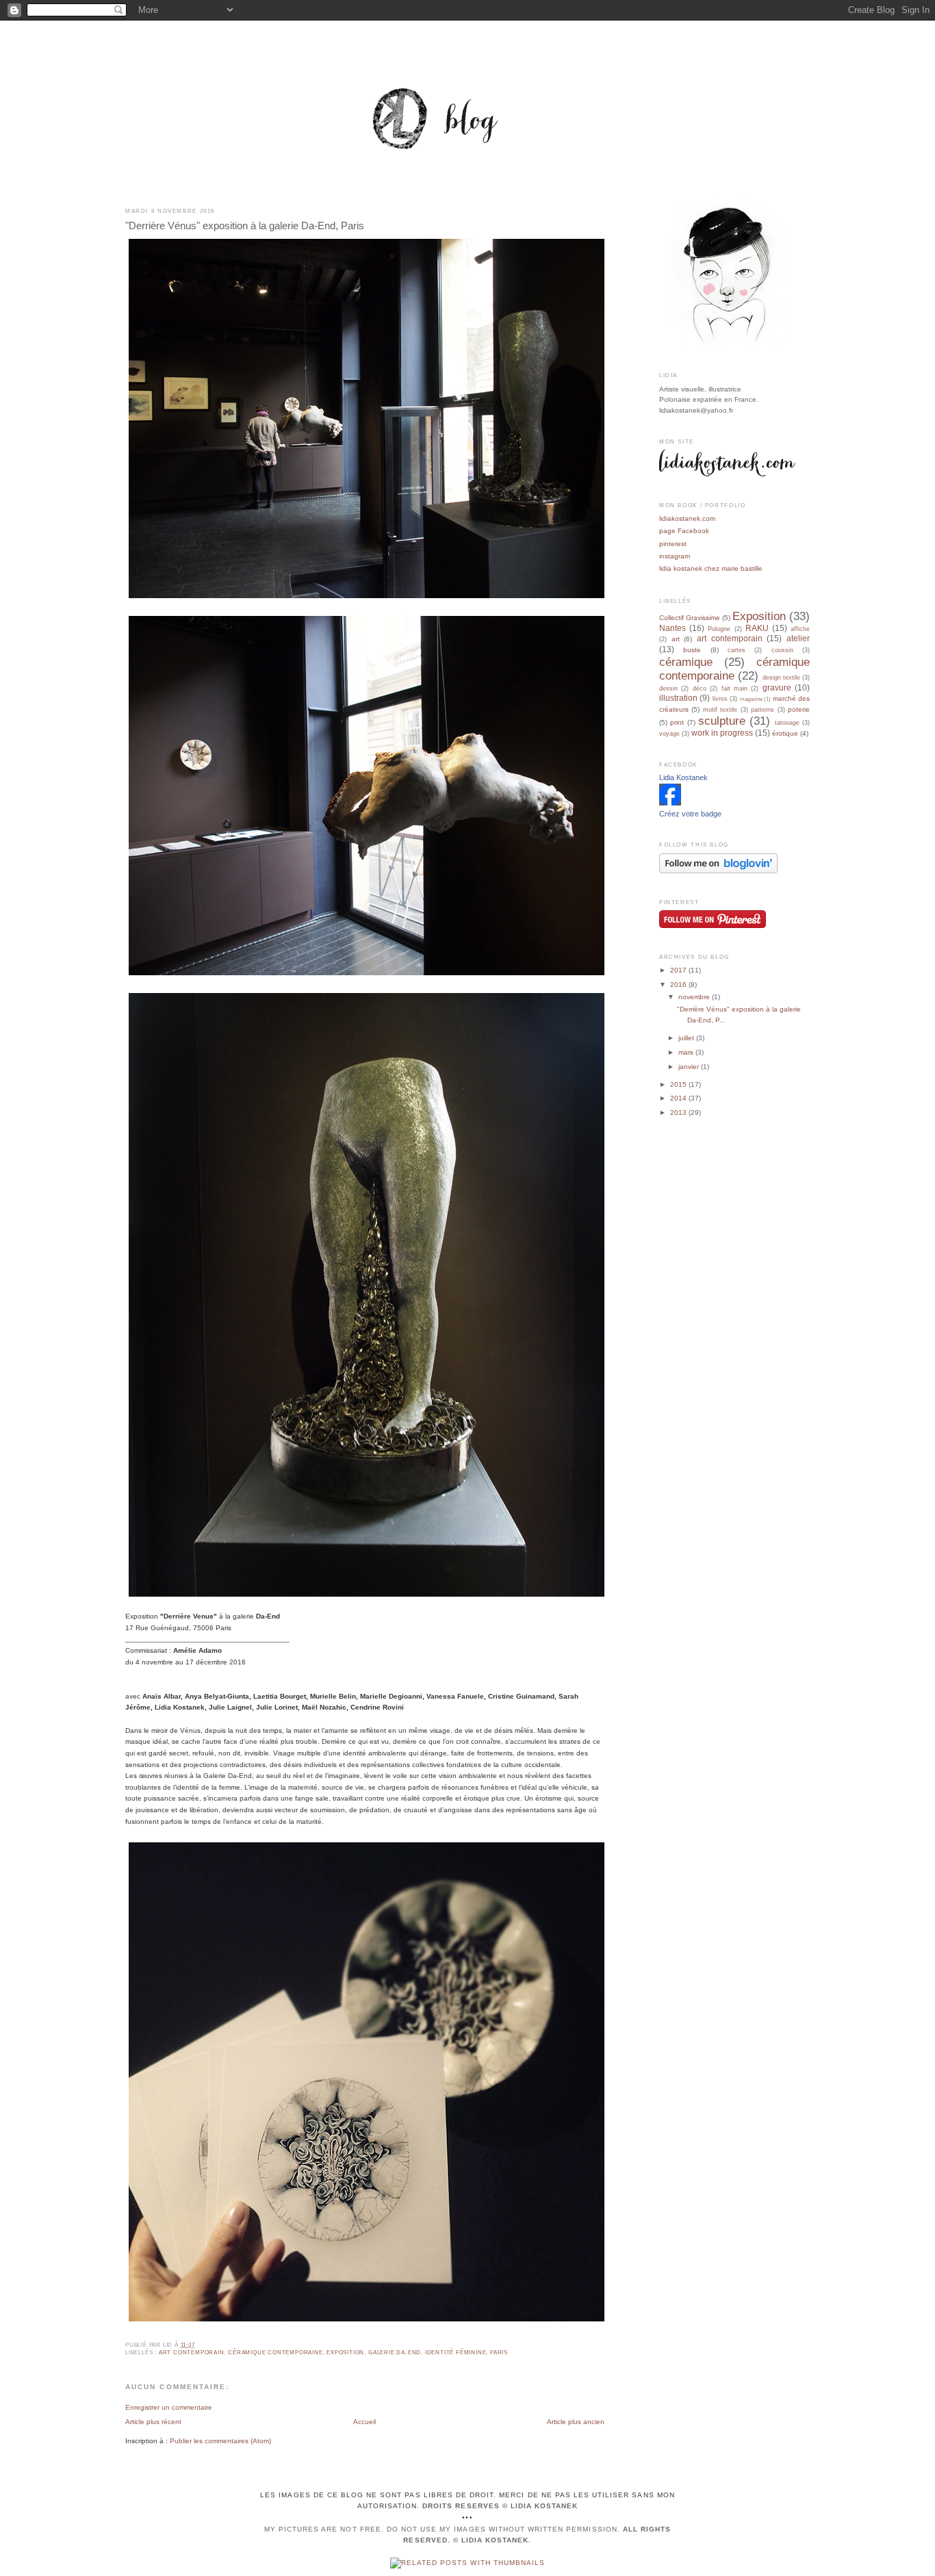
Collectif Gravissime (690, 618)
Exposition (345, 2353)
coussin (782, 650)
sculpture (722, 721)
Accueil (364, 2422)
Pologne (719, 629)
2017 (679, 970)
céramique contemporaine (275, 2353)
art (676, 639)
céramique (686, 662)
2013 (679, 1112)
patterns (763, 710)
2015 (679, 1084)
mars (687, 1052)
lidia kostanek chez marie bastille (711, 568)
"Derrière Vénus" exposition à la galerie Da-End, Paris (245, 226)
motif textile (720, 710)
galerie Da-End (395, 2353)
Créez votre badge (690, 814)
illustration (678, 698)
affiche (800, 629)
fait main (734, 688)
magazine (751, 699)
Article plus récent (153, 2422)
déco (700, 688)
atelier (798, 639)
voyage (669, 734)
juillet (687, 1038)
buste (692, 650)
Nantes (673, 628)
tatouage (787, 723)
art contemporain (192, 2353)
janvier (690, 1067)
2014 (679, 1098)
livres (720, 699)
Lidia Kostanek (683, 777)
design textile (781, 678)
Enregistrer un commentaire (169, 2407)
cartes (737, 650)
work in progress (722, 733)
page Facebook (684, 531)
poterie (799, 709)
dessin (668, 688)
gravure (777, 688)
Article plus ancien (576, 2422)
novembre (695, 997)
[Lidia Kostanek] (670, 803)
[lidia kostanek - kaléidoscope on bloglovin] (718, 871)
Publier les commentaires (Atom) (220, 2441)
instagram (675, 556)
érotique (785, 733)
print (677, 722)
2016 (679, 984)
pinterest (673, 544)
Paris (499, 2353)
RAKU (757, 628)
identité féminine (456, 2353)
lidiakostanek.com (687, 518)
